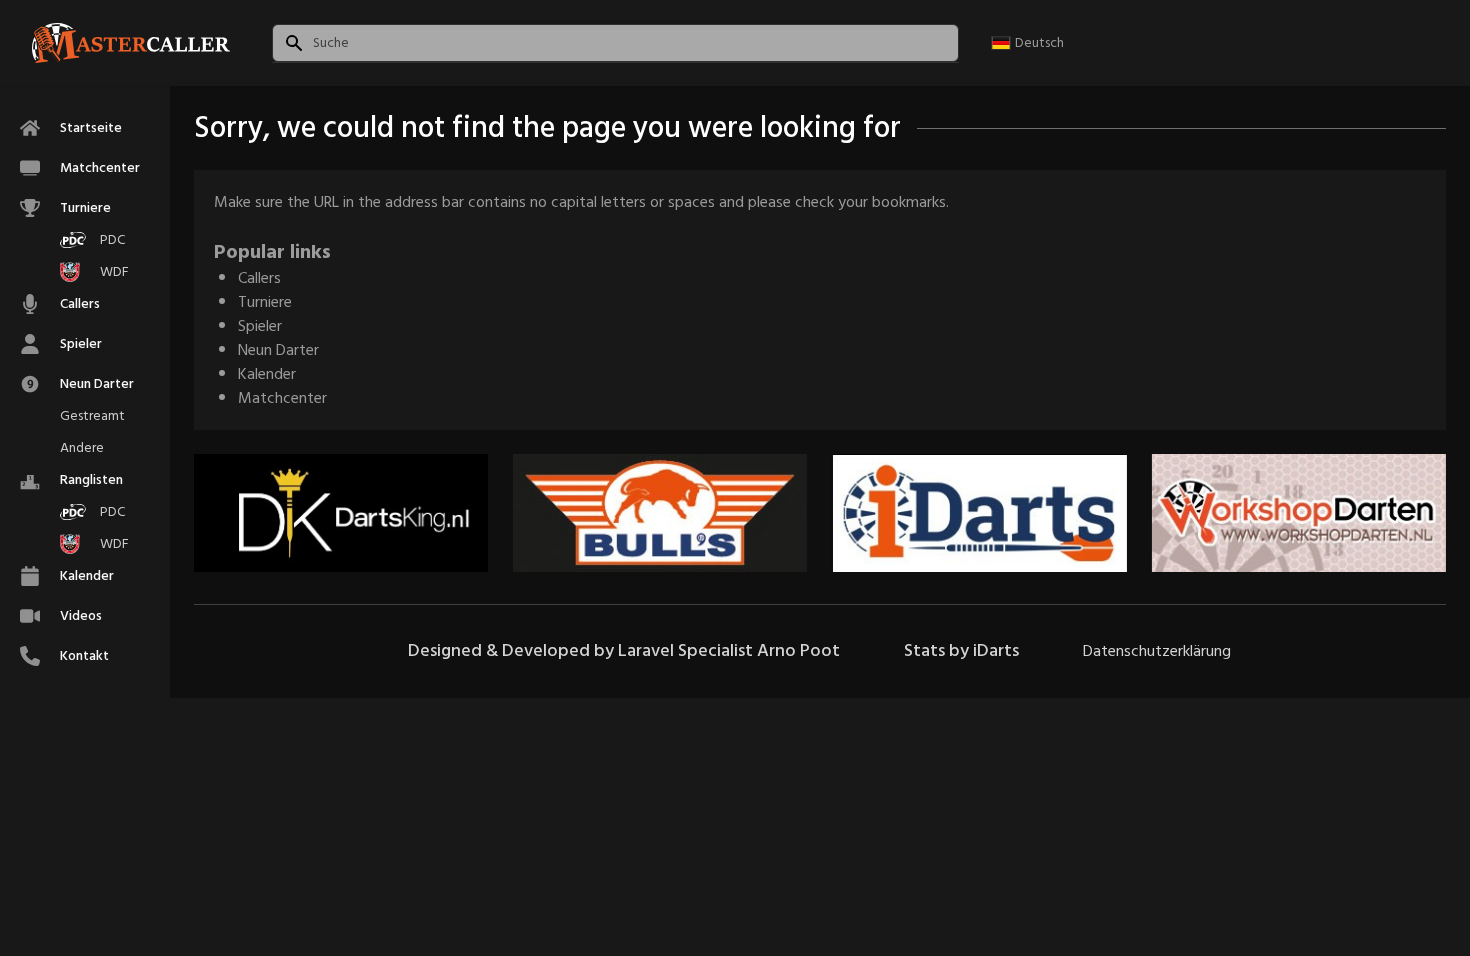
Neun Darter (278, 350)
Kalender (267, 374)
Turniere (265, 302)
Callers (259, 278)
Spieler (260, 326)
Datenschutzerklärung (1157, 651)
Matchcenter (282, 398)
